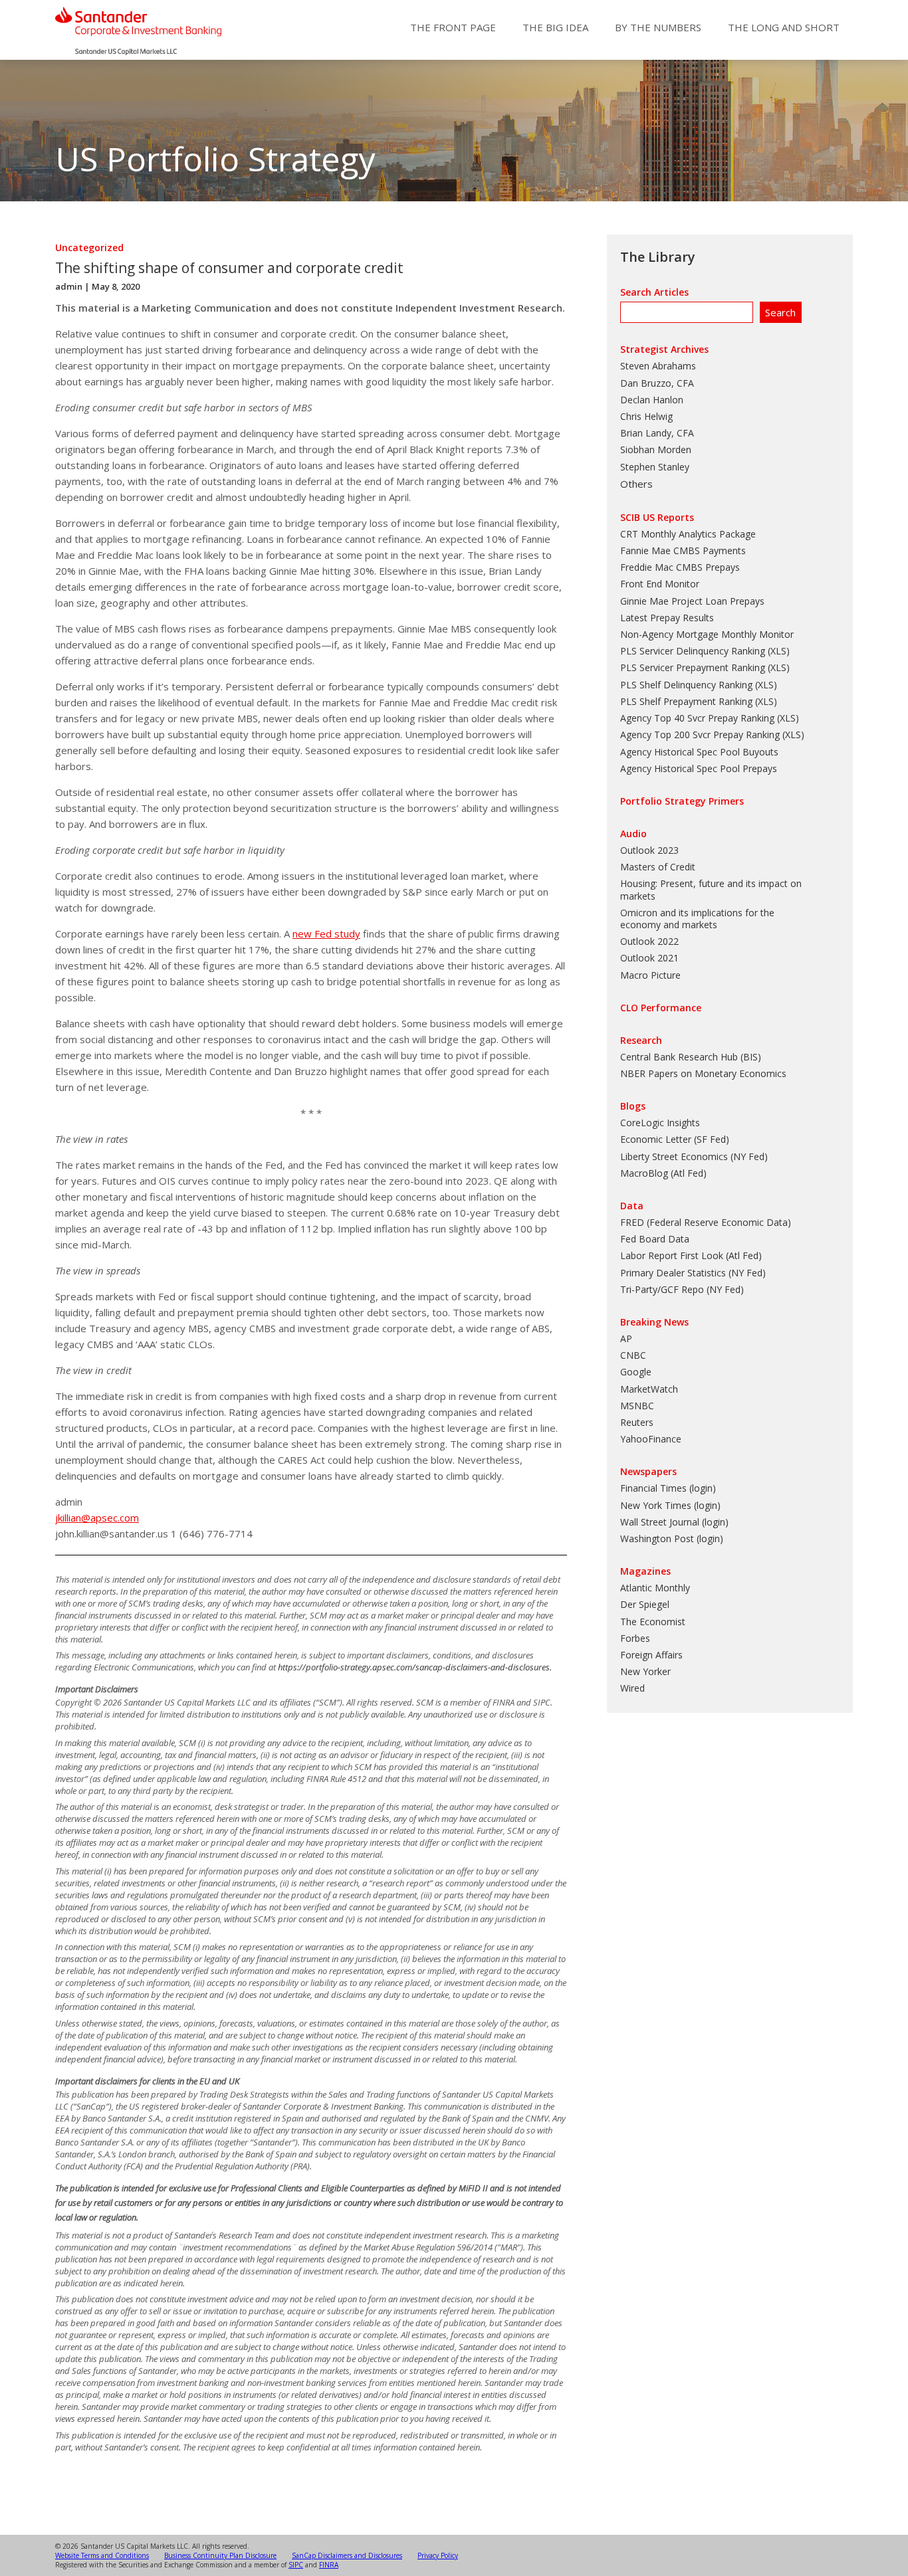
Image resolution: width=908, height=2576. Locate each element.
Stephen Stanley (655, 467)
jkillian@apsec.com (97, 1518)
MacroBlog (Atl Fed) (663, 1173)
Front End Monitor (660, 584)
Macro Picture (650, 975)
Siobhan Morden (656, 449)
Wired (632, 1688)
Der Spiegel (645, 1604)
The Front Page (453, 27)
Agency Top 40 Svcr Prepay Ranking (697, 718)
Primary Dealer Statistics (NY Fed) (693, 1273)
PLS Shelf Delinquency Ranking (686, 685)
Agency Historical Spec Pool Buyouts (699, 752)
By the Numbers (658, 27)
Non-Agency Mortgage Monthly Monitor (707, 634)
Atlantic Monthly (655, 1588)
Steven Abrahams (658, 366)
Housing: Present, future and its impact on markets (711, 889)
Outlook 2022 (649, 941)
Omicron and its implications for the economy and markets (697, 919)
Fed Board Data (655, 1239)
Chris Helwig (646, 416)
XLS (778, 651)
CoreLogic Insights (660, 1123)
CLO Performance (661, 1008)
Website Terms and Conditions (102, 2555)
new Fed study (326, 934)
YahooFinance (651, 1439)
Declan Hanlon (652, 400)
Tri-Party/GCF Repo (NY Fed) (682, 1289)
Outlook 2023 (649, 850)
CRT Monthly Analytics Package (688, 534)
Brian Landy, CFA (657, 433)
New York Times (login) (670, 1505)
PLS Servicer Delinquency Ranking (693, 651)
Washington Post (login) (672, 1538)
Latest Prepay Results (667, 618)
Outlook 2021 (649, 958)
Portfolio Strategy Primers (682, 801)
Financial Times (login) (668, 1488)
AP (626, 1338)
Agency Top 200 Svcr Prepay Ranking (700, 735)
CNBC (633, 1355)
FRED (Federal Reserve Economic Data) (706, 1222)
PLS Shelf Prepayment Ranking (686, 701)
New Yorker (645, 1671)
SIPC (296, 2565)
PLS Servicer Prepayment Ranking (693, 667)
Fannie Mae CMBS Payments (683, 550)
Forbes (635, 1638)
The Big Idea (555, 27)
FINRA (329, 2565)
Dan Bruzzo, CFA (657, 383)
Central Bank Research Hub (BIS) (691, 1057)
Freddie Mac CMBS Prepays (680, 567)
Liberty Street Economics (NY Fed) (694, 1156)
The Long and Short (784, 27)
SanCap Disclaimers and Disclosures (347, 2555)
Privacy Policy (438, 2555)
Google (636, 1372)
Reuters (637, 1422)
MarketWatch (649, 1389)
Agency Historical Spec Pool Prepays (699, 768)
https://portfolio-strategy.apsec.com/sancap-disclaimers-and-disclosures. (415, 1667)
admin (69, 286)
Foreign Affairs (651, 1655)
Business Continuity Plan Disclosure (220, 2555)
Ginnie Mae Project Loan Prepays (692, 601)
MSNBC (637, 1406)
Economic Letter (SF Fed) (675, 1139)
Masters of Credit (658, 867)
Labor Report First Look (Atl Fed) (691, 1255)
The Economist (653, 1622)
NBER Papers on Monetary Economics (703, 1073)
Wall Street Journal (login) (674, 1522)
